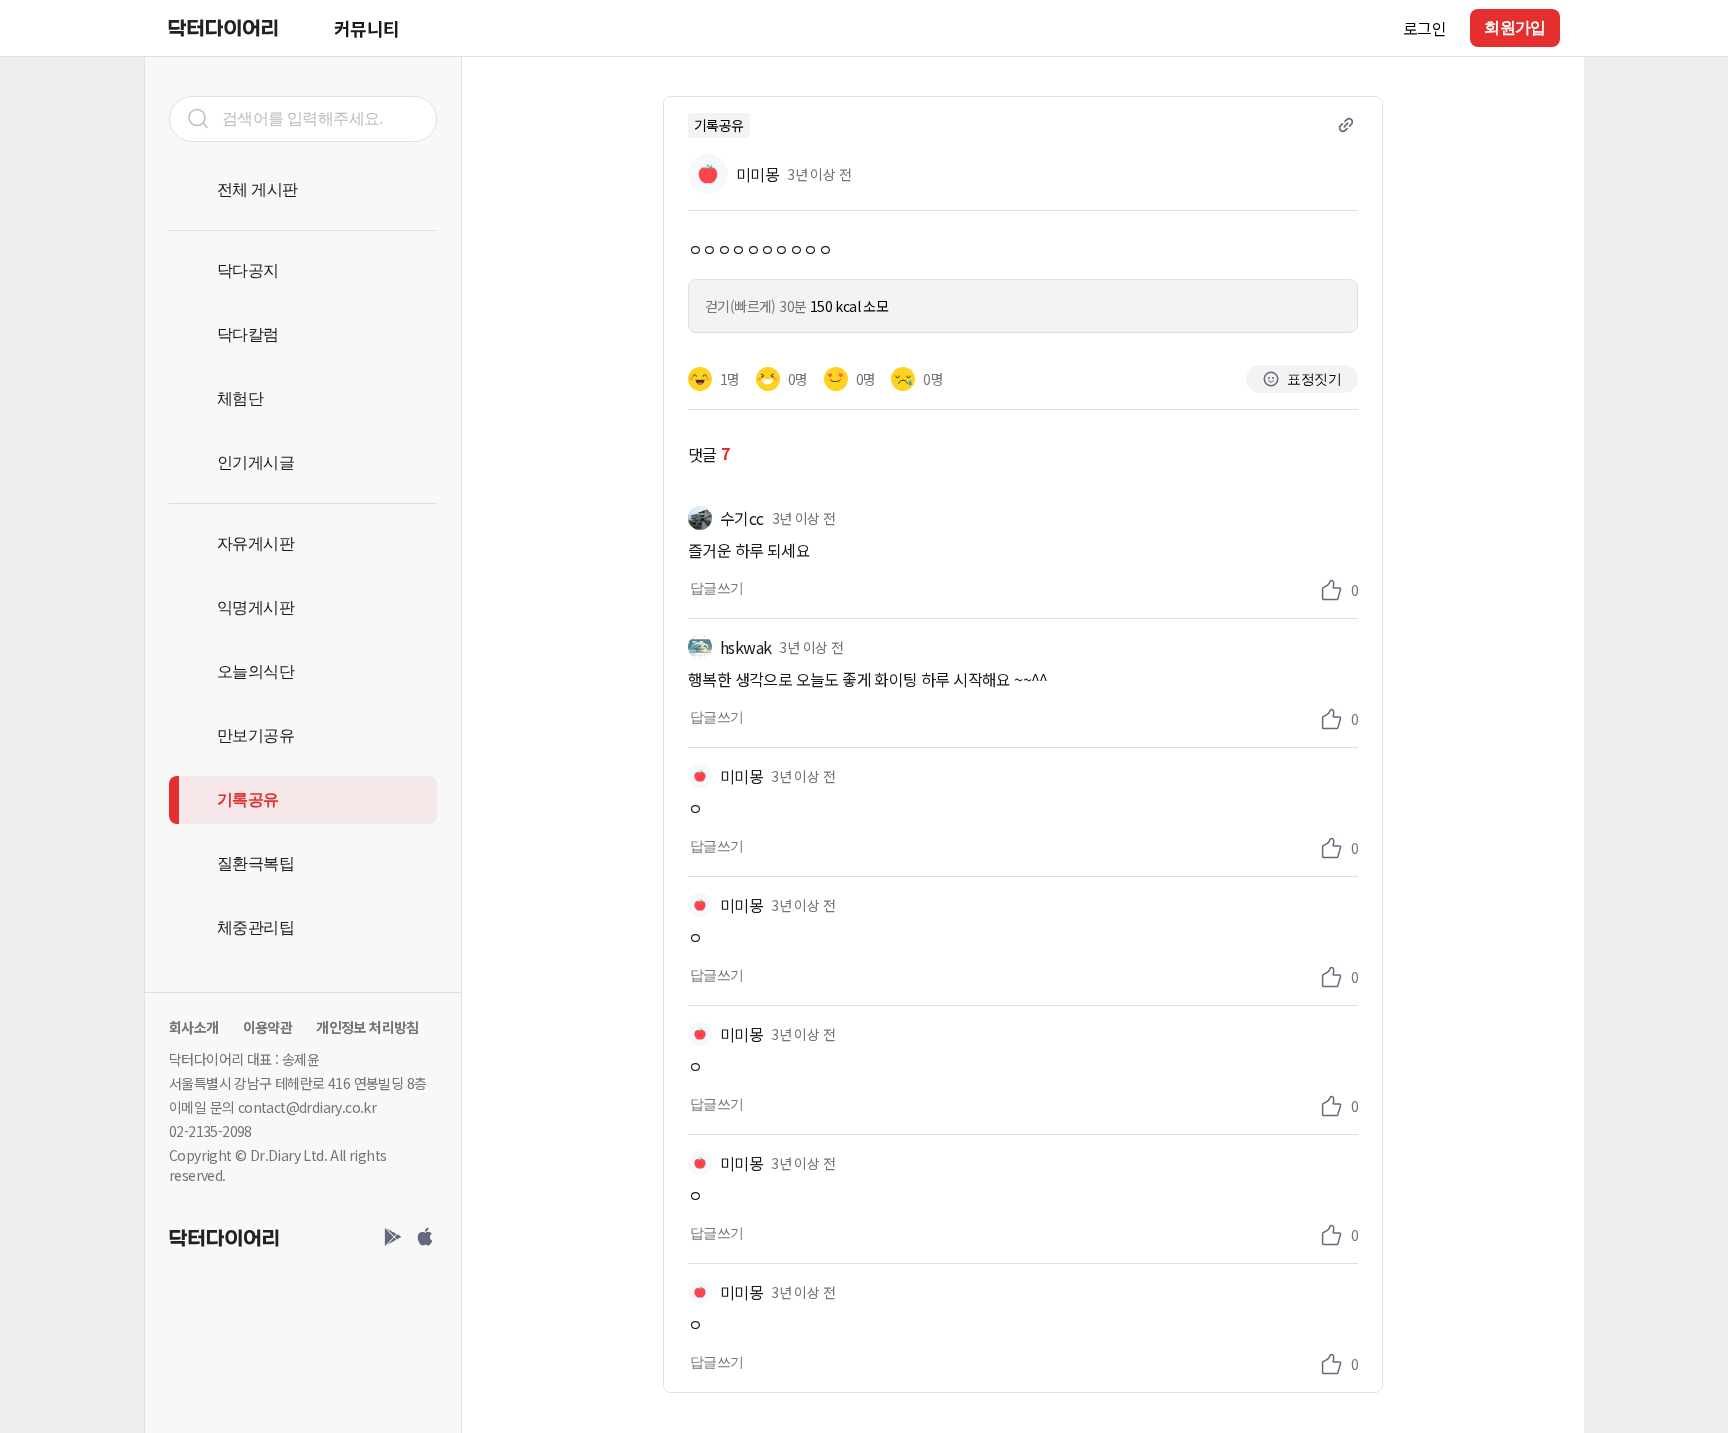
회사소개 (194, 1027)
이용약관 (268, 1027)
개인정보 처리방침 (367, 1027)
